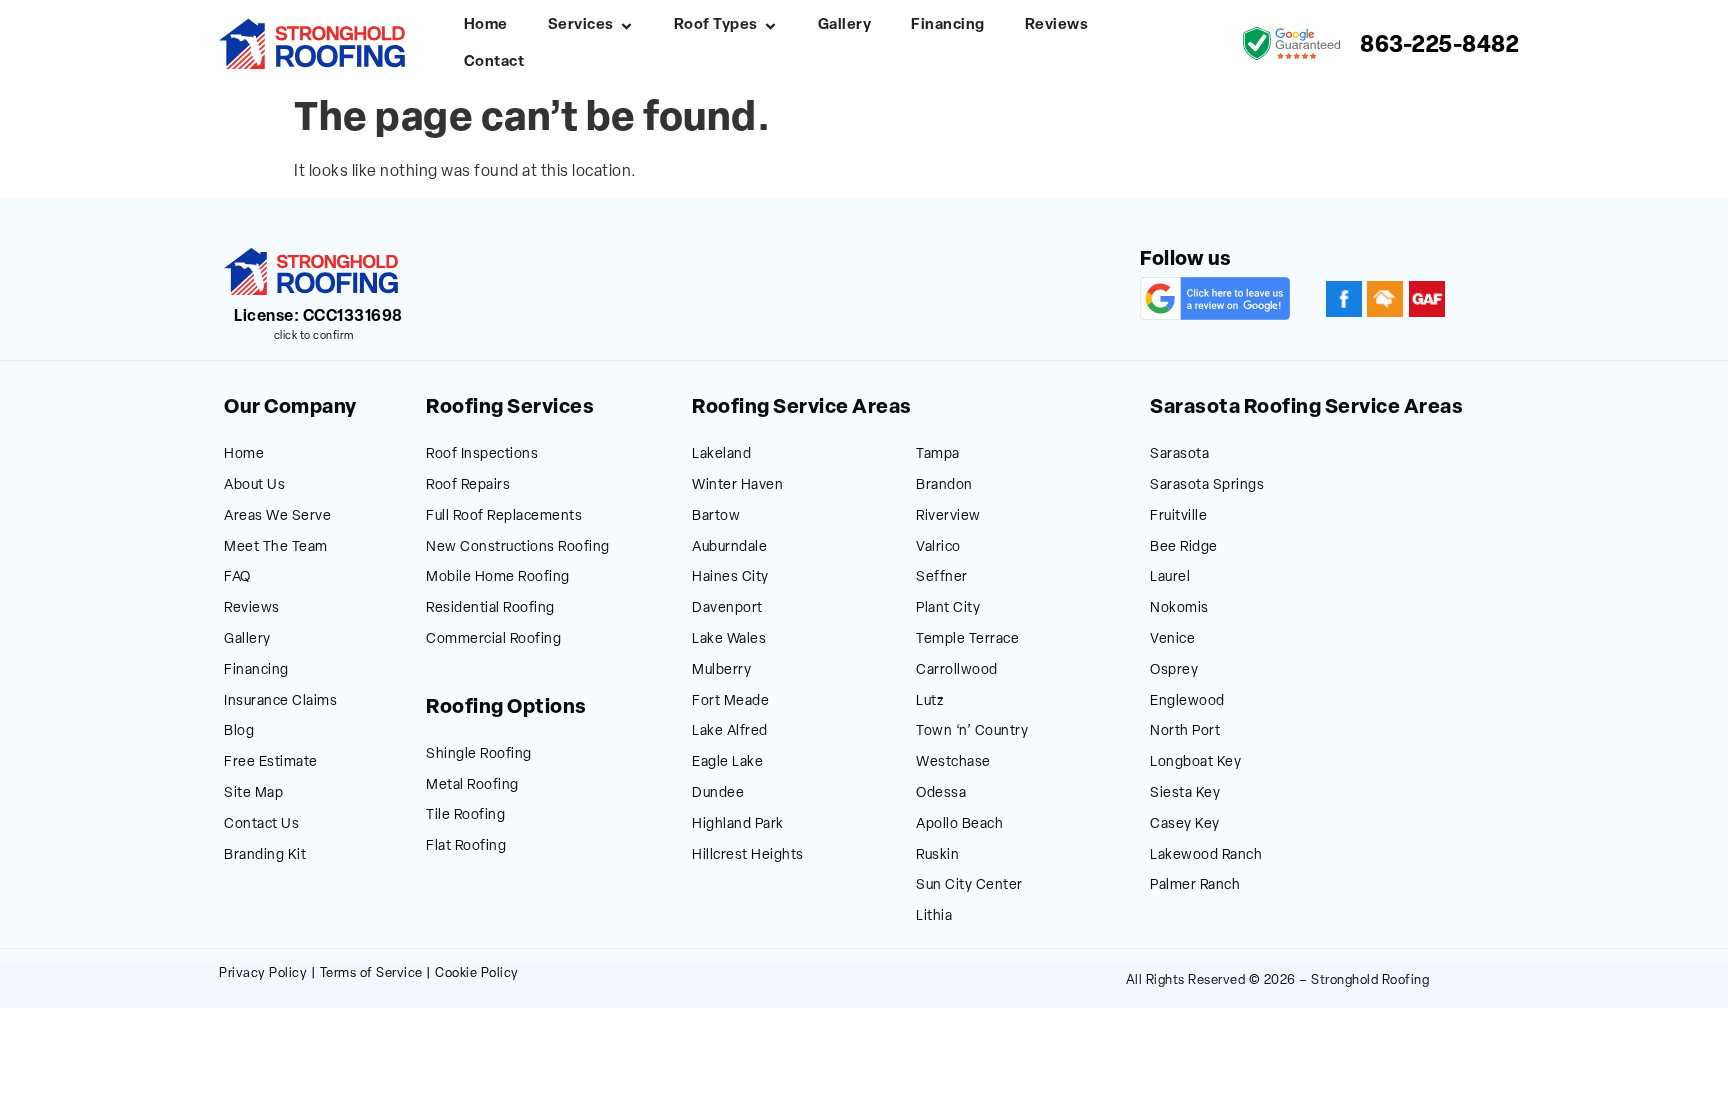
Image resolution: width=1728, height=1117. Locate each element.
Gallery (247, 639)
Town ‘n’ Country (972, 731)
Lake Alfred (730, 731)
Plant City (948, 608)
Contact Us (261, 824)
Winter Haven (737, 485)
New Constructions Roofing (518, 547)
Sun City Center (969, 885)
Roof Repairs (468, 485)
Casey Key (1185, 824)
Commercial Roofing (493, 639)
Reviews (252, 608)
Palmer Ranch (1195, 885)
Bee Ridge (1184, 547)
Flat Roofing (466, 846)
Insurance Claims (280, 701)
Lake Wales (729, 639)
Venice (1172, 639)
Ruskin (937, 855)
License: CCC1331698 (318, 317)
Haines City (730, 577)
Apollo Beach (959, 824)
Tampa (938, 454)
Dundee (718, 793)
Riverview (948, 516)
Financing (256, 670)
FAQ (237, 577)
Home (244, 454)
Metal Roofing (472, 785)
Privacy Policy (263, 973)
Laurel (1170, 577)
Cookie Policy (477, 973)
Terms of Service (371, 973)
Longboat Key (1195, 762)
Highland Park (738, 824)
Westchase (953, 762)
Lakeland (721, 454)
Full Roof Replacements (504, 516)
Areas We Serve (277, 516)
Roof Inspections (482, 454)
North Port (1185, 731)
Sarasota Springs (1207, 485)
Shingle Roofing (479, 754)
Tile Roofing (465, 815)
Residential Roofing (490, 608)
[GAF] (1427, 299)
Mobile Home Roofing (498, 577)
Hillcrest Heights (748, 855)
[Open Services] (626, 26)
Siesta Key (1185, 793)
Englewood (1187, 701)
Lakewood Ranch (1206, 855)
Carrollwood (957, 670)
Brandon (944, 485)
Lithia (934, 916)
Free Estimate (271, 762)
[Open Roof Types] (770, 26)
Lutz (929, 701)
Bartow (716, 516)
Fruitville (1178, 516)
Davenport (727, 608)
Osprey (1174, 670)
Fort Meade (730, 701)
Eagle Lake (727, 762)
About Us (254, 485)
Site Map (253, 793)
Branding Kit (265, 855)
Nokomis (1179, 608)
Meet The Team (276, 547)
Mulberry (721, 670)
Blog (239, 731)
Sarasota (1179, 454)
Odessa (941, 793)
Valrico (938, 547)
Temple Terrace (967, 639)
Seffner (942, 577)
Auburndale (729, 547)
